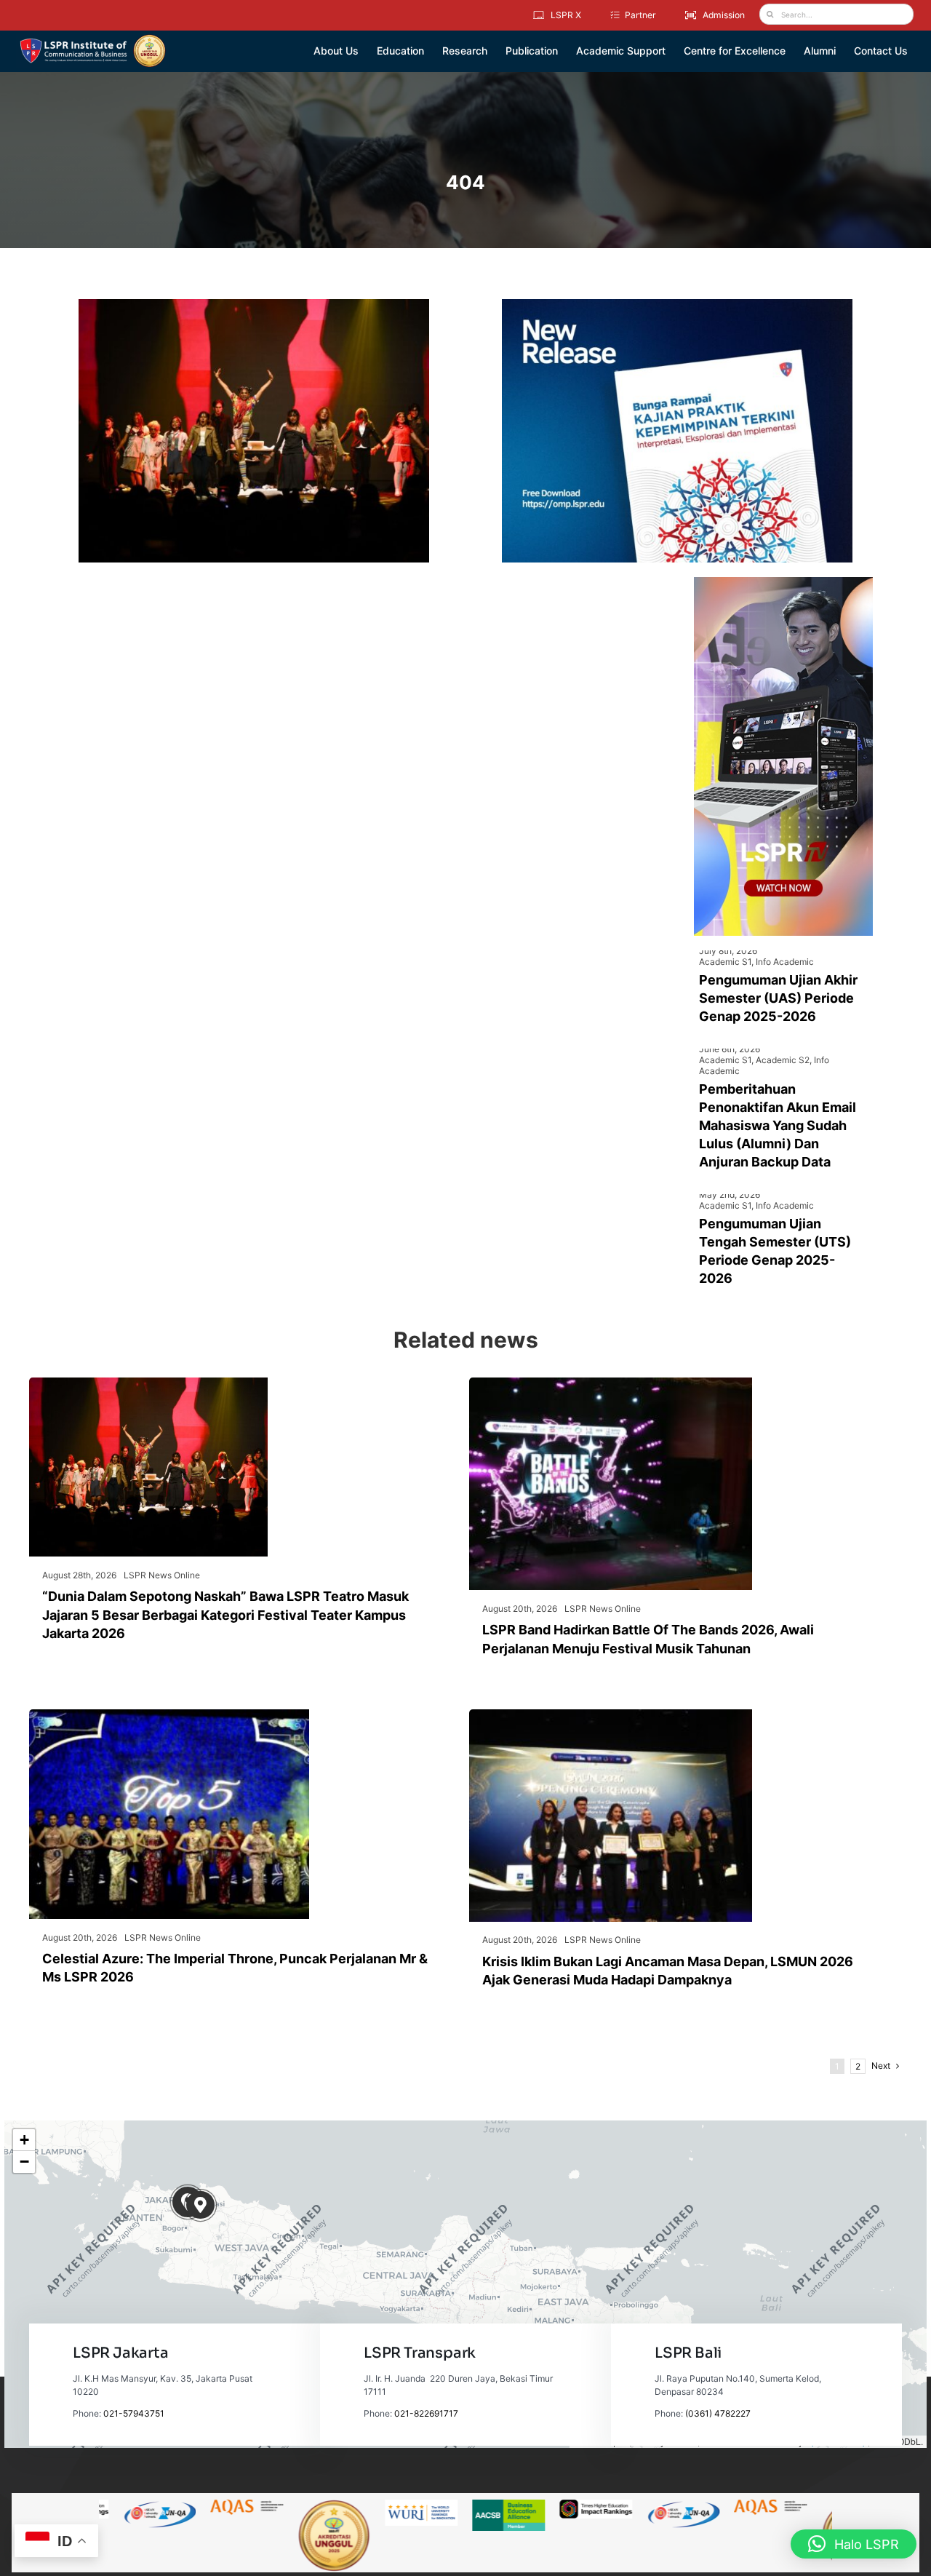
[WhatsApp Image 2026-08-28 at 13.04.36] (148, 1383)
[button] (200, 2205)
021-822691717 (426, 2413)
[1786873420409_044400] (169, 1715)
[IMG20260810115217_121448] (611, 1715)
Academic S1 (725, 962)
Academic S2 (783, 1060)
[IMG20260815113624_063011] (611, 1383)
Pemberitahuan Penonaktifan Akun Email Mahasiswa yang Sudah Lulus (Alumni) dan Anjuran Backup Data (778, 1126)
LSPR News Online (162, 1575)
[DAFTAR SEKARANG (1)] (93, 39)
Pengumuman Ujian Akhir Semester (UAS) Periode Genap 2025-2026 (778, 998)
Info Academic (785, 962)
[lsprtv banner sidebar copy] (783, 583)
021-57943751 (134, 2413)
